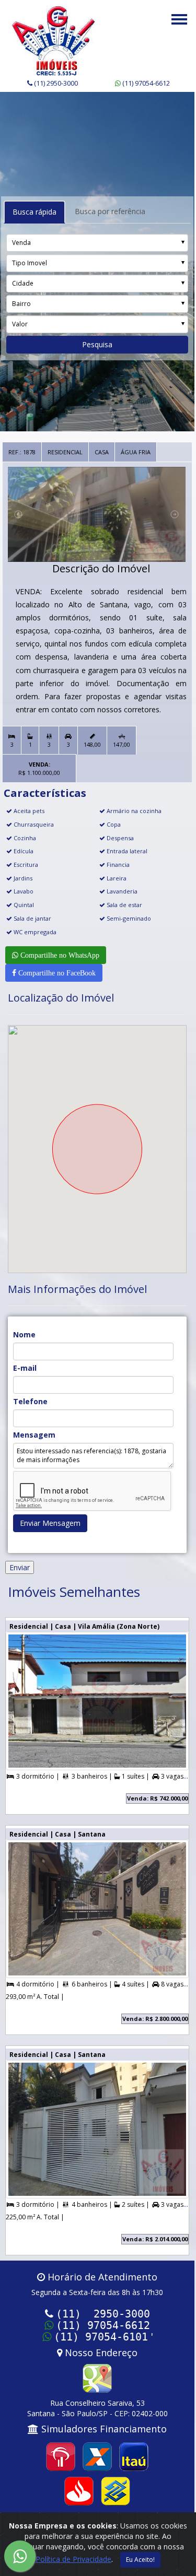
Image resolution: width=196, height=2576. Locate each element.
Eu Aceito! (140, 2560)
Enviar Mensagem (50, 1523)
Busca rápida (34, 212)
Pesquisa (97, 344)
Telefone (30, 1401)
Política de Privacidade (73, 2559)
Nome (24, 1334)
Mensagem (34, 1435)
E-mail (25, 1368)
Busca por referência (110, 211)
